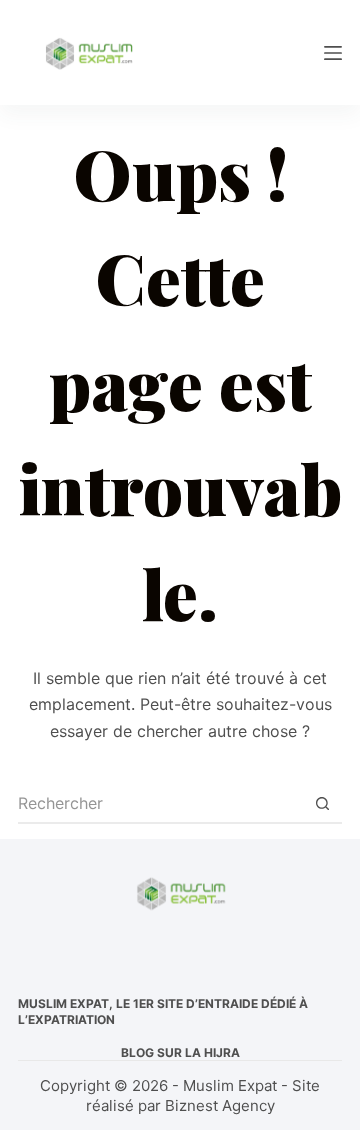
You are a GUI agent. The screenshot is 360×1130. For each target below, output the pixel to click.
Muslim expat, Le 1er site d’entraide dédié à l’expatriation (163, 1011)
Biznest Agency (220, 1105)
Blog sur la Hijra (180, 1052)
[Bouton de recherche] (322, 804)
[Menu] (333, 53)
